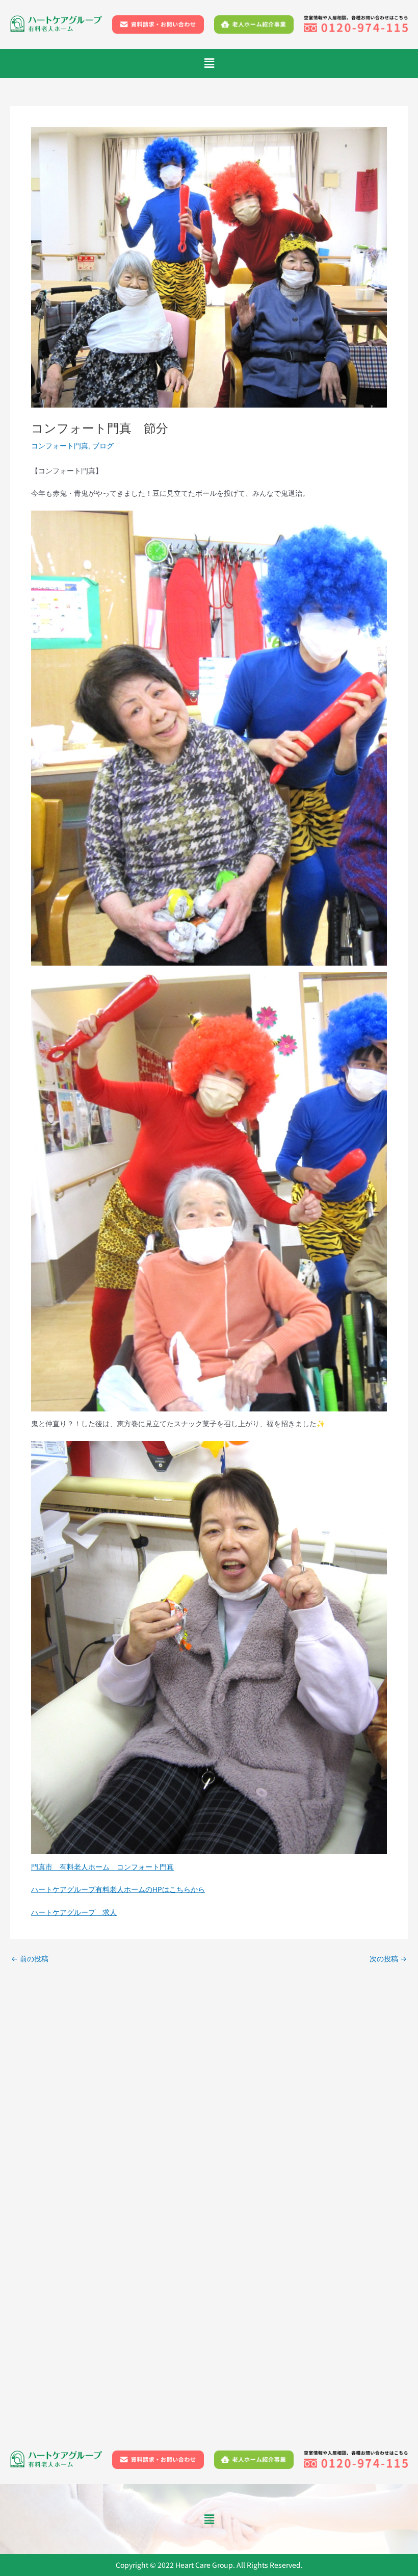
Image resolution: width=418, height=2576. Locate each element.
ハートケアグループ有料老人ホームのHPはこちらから (118, 1889)
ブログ (103, 446)
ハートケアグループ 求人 (74, 1912)
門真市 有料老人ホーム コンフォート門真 (102, 1867)
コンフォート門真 (60, 446)
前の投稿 (30, 1959)
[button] (209, 64)
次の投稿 (388, 1959)
